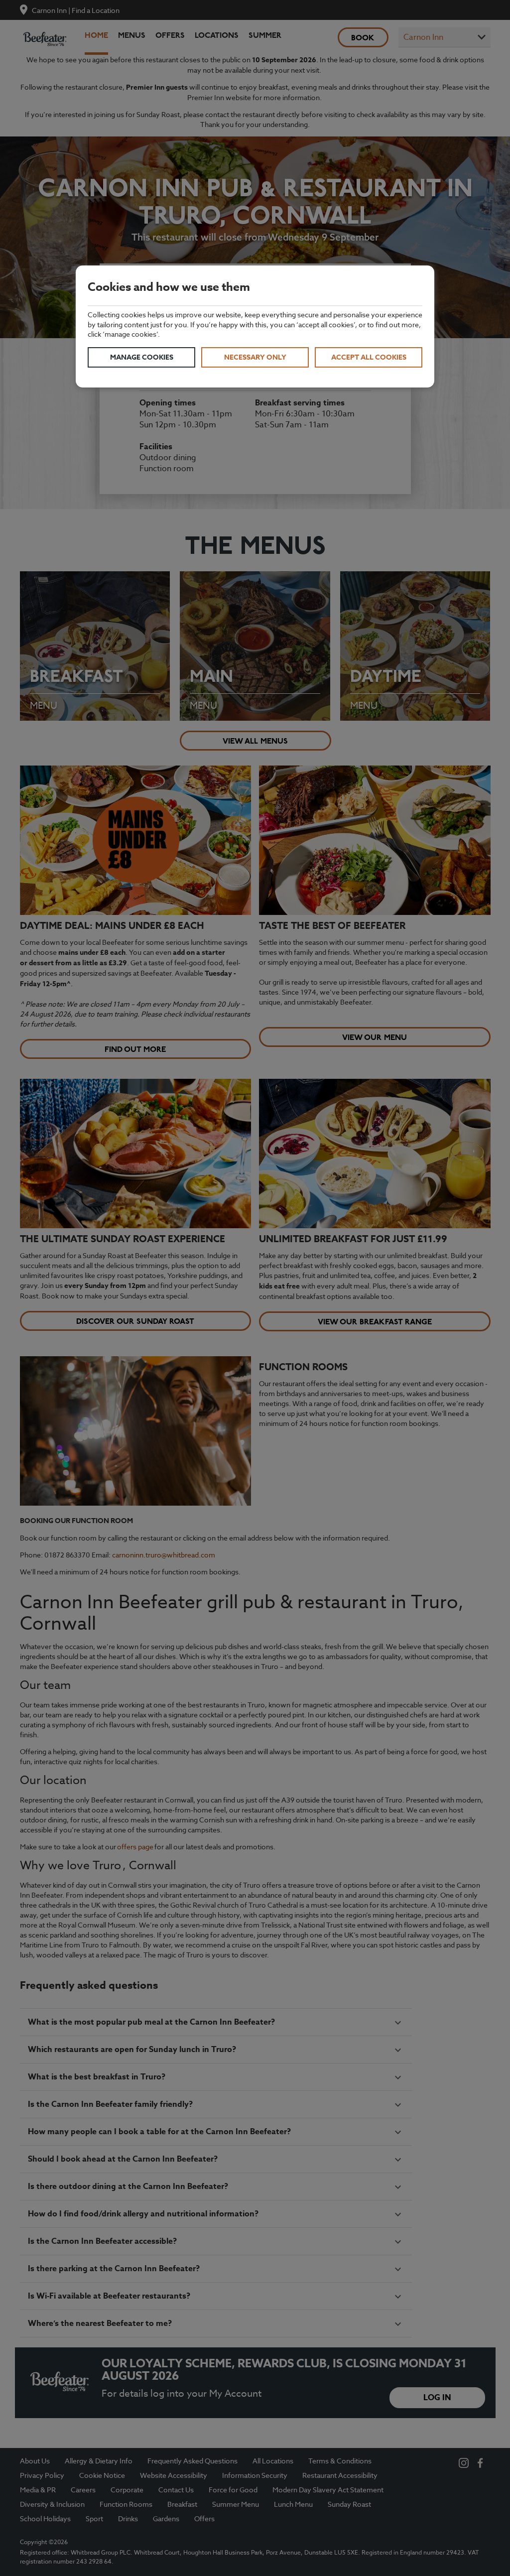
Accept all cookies (369, 357)
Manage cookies (142, 357)
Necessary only (255, 357)
